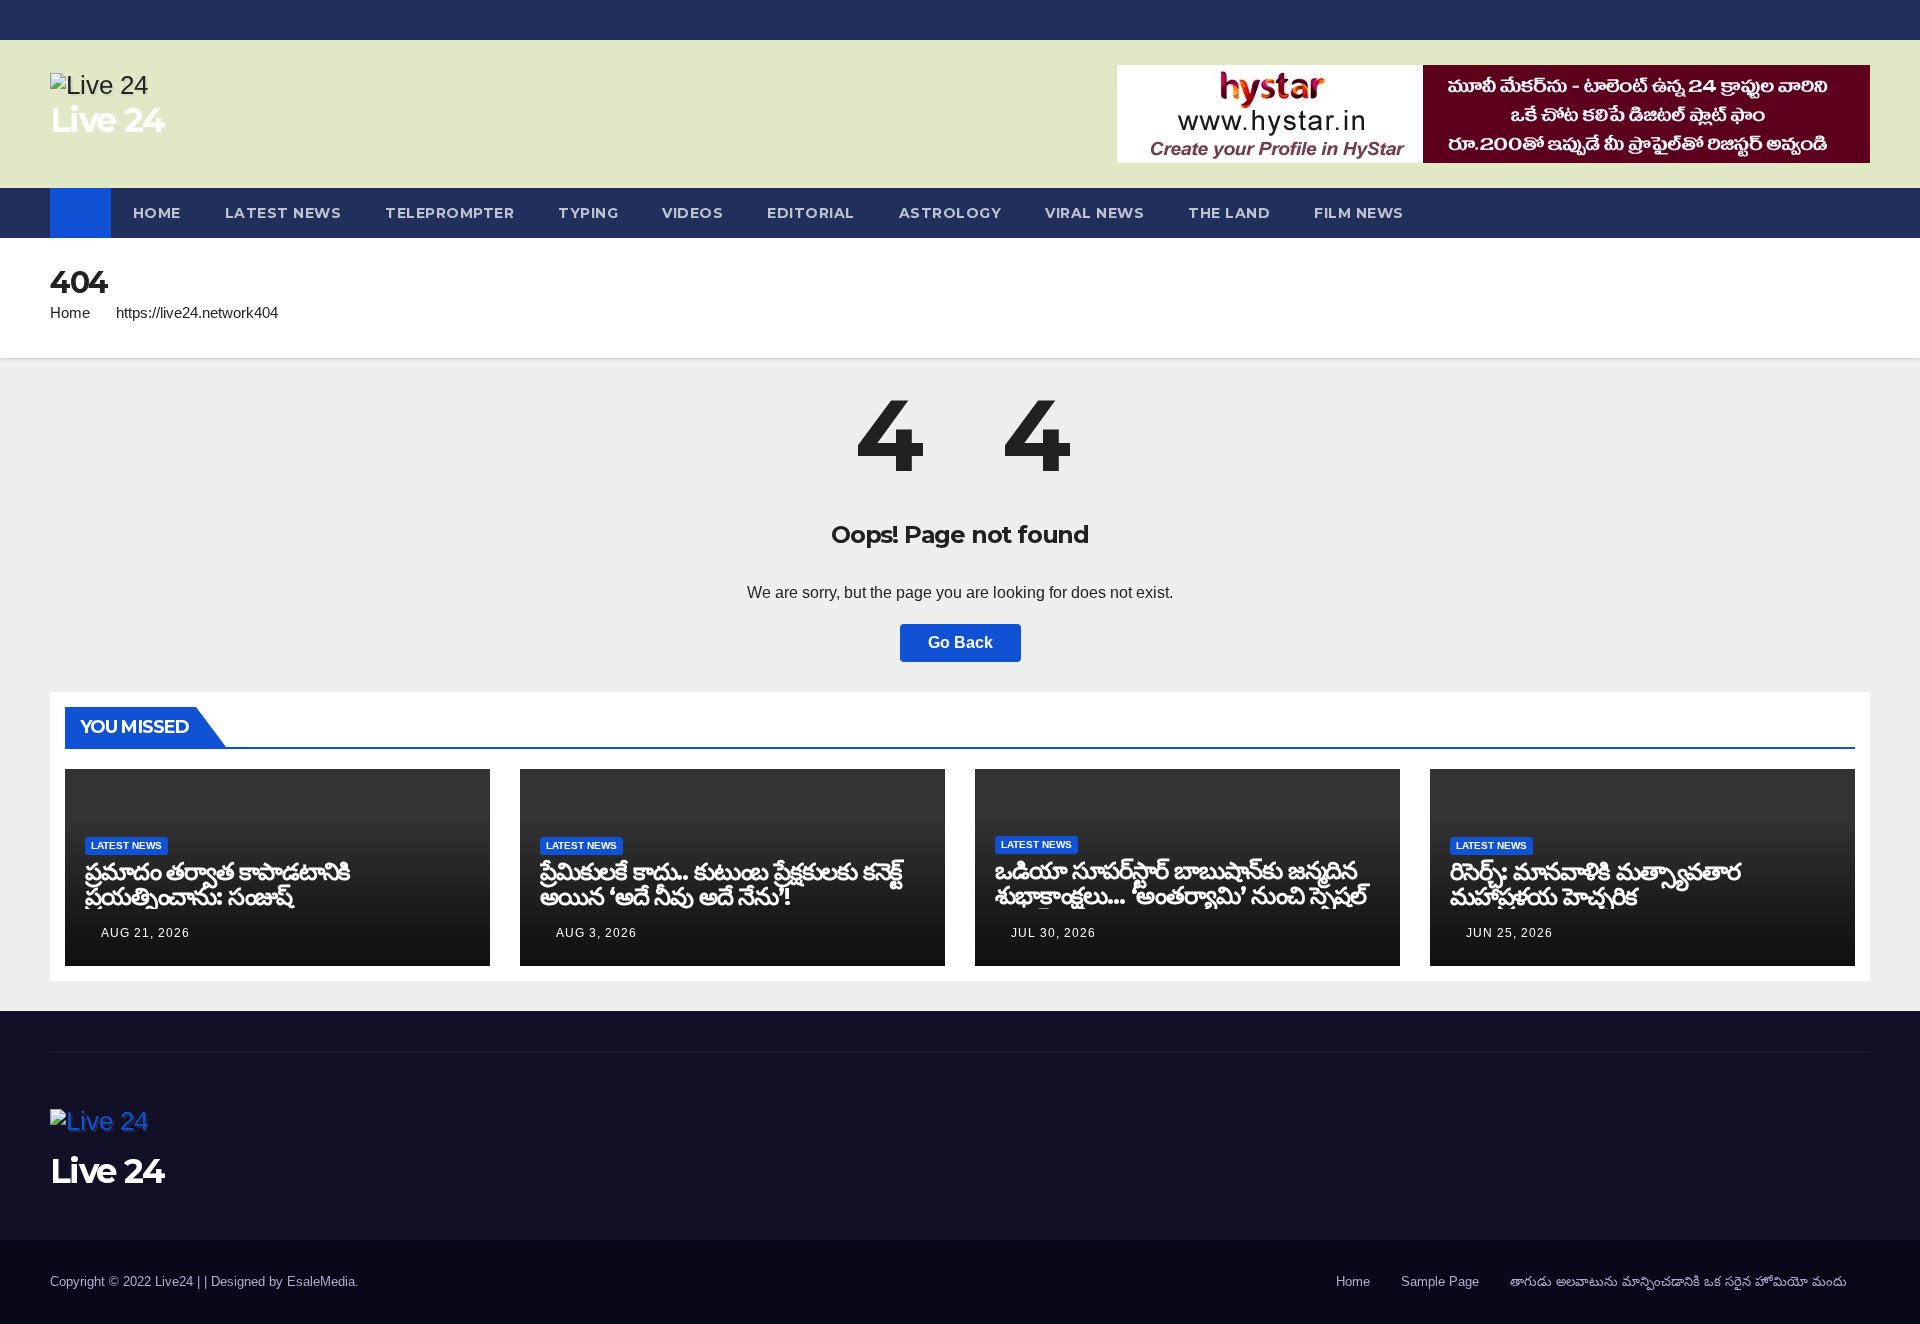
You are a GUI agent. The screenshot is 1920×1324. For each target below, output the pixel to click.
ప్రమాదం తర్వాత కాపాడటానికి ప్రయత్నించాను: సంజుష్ (217, 884)
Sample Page (1440, 1281)
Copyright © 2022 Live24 (123, 1281)
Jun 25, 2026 (1509, 933)
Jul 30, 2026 (1053, 933)
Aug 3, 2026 (596, 933)
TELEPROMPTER (449, 213)
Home (70, 312)
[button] (1856, 212)
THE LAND (1229, 213)
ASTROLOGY (950, 213)
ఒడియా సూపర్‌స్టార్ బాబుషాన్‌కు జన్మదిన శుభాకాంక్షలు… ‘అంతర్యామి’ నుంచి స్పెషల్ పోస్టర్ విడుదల (1180, 895)
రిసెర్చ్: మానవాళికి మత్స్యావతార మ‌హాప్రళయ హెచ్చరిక (1595, 884)
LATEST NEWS (283, 213)
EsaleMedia (321, 1281)
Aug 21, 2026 (145, 933)
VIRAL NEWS (1094, 213)
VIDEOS (692, 213)
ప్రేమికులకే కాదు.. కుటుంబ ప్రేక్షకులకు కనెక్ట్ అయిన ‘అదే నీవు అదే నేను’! (721, 884)
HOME (157, 213)
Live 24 (107, 120)
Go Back (960, 642)
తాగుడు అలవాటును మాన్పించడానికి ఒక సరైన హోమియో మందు (1678, 1281)
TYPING (588, 213)
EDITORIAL (811, 213)
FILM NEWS (1359, 213)
